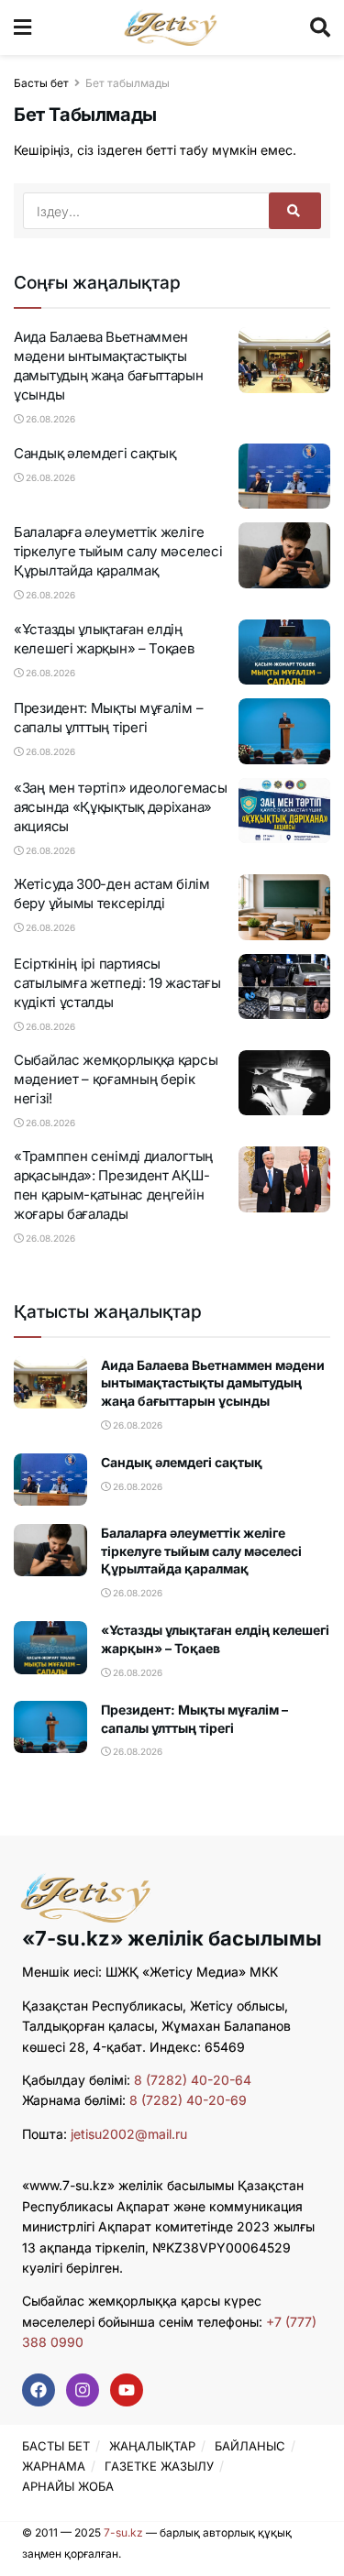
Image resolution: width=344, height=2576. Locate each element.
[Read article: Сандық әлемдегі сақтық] (284, 477)
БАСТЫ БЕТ (56, 2446)
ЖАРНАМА (54, 2466)
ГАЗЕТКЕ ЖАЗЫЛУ (159, 2466)
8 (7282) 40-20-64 (193, 2080)
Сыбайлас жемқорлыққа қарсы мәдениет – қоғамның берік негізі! (116, 1079)
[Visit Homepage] (171, 27)
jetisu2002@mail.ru (129, 2134)
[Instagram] (83, 2390)
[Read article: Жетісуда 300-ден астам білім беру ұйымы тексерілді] (284, 907)
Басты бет (41, 83)
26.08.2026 (49, 419)
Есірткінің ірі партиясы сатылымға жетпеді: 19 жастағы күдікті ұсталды (117, 983)
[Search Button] (320, 27)
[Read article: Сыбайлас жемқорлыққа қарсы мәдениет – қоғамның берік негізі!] (284, 1083)
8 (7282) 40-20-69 (188, 2100)
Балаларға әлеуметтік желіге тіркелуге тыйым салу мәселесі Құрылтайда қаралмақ (118, 551)
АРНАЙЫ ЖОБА (68, 2486)
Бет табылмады (128, 83)
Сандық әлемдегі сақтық (94, 453)
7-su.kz (123, 2532)
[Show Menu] (22, 27)
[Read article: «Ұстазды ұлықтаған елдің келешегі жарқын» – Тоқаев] (284, 652)
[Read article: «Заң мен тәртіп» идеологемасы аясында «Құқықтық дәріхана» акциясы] (284, 811)
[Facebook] (39, 2390)
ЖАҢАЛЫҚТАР (152, 2446)
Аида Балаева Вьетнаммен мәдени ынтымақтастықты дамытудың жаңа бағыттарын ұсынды (213, 1383)
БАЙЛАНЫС (250, 2446)
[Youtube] (127, 2390)
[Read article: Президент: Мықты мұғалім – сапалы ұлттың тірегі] (284, 731)
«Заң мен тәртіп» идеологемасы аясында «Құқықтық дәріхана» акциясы (120, 807)
